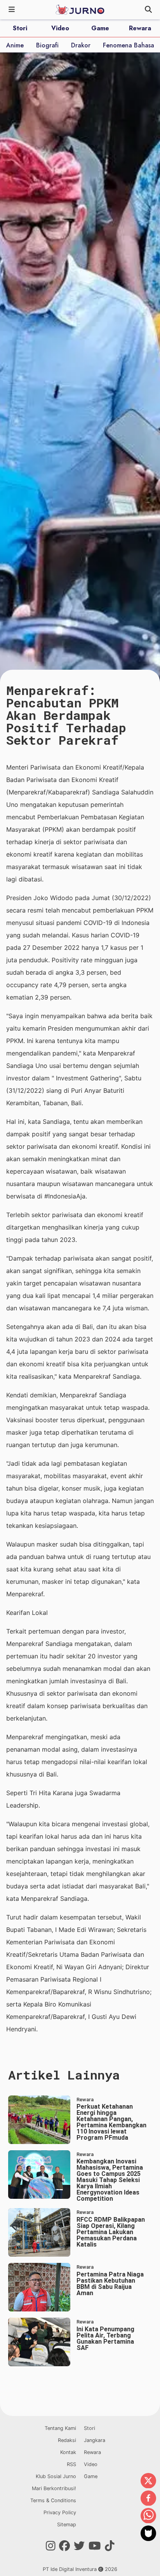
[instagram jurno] (51, 2546)
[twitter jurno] (79, 2546)
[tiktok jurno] (110, 2546)
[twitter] (148, 2481)
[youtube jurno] (95, 2546)
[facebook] (148, 2499)
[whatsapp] (148, 2516)
